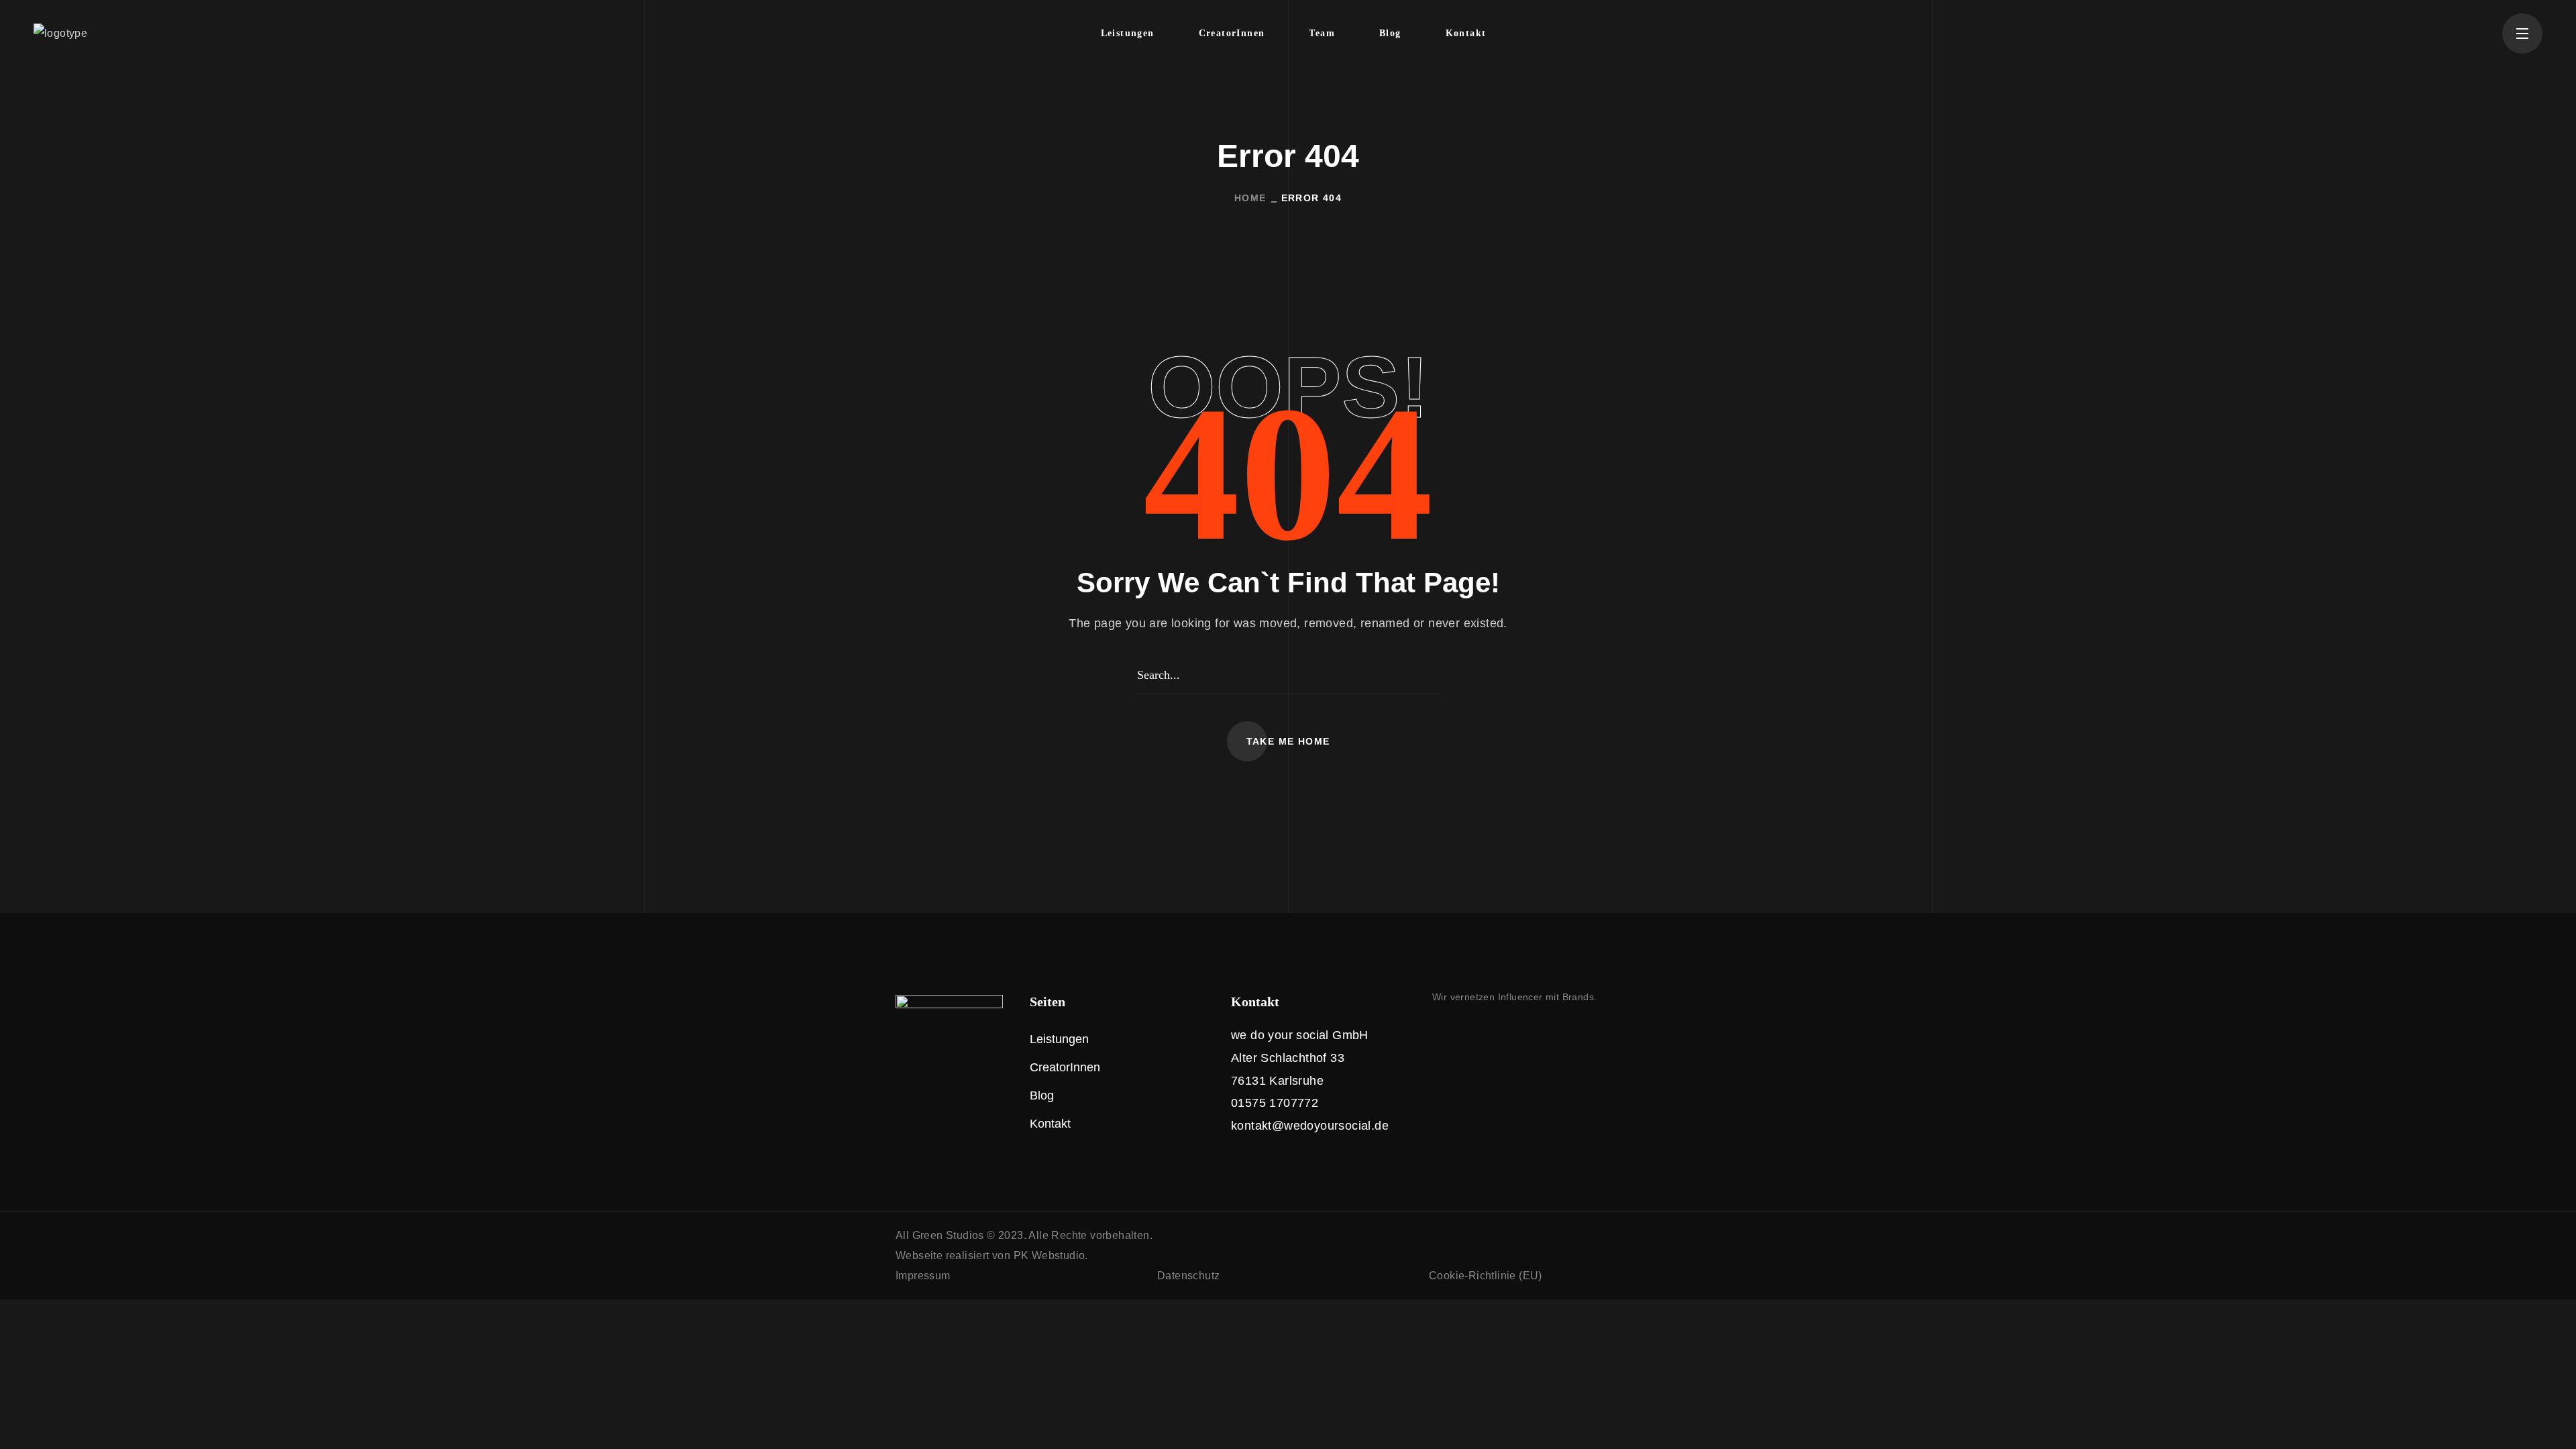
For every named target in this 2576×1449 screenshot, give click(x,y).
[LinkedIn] (1466, 1033)
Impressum (923, 1276)
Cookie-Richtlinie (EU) (1486, 1276)
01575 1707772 (1275, 1103)
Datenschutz (1188, 1276)
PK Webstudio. (1051, 1255)
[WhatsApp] (1494, 1033)
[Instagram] (1438, 1033)
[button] (1288, 741)
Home (1250, 198)
